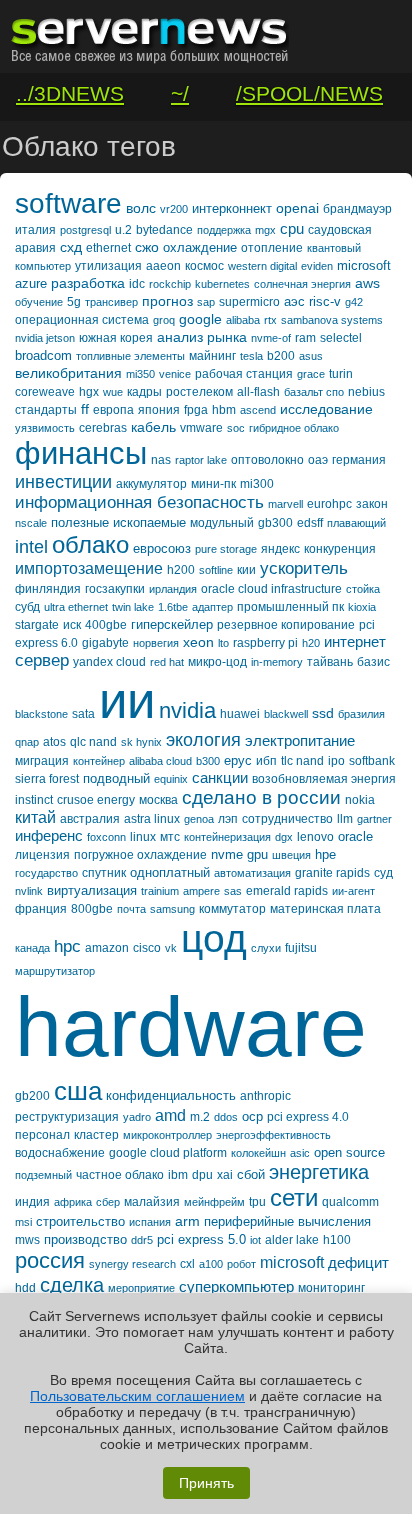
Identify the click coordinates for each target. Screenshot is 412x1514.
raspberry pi (265, 643)
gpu (257, 854)
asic (300, 1153)
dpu (202, 1175)
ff (85, 409)
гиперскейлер (172, 624)
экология (203, 740)
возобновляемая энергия (324, 779)
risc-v (325, 301)
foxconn (106, 837)
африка (73, 1202)
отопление (272, 248)
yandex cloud (109, 662)
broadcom (43, 355)
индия (32, 1202)
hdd (25, 1288)
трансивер (111, 302)
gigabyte (105, 643)
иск (72, 625)
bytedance (164, 230)
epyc (238, 760)
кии (246, 570)
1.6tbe (173, 607)
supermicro (249, 302)
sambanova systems (332, 320)
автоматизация (252, 873)
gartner (374, 819)
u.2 (123, 230)
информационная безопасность (139, 502)
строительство (80, 1221)
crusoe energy (96, 800)
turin (341, 374)
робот (241, 1264)
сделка (72, 1285)
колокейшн (258, 1153)
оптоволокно (267, 460)
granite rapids (332, 873)
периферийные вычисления (287, 1221)
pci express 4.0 (308, 1117)
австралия (90, 819)
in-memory (277, 662)
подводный (116, 778)
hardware (191, 1027)
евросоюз (162, 548)
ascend (258, 410)
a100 (211, 1264)
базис (373, 662)
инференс (49, 835)
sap (206, 302)
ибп (266, 761)
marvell (285, 504)
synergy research (132, 1264)
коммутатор (232, 909)
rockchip (170, 284)
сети (294, 1197)
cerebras (103, 428)
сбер (108, 1202)
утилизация (108, 266)
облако (90, 544)
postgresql (85, 230)
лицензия (42, 855)
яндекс (280, 549)
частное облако (120, 1175)
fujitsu (301, 948)
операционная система (82, 320)
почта (131, 909)
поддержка (224, 230)
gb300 (275, 523)
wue (113, 392)
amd (170, 1115)
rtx (270, 320)
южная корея (116, 338)
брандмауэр (357, 209)
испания (150, 1222)
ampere (201, 891)
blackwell (286, 714)
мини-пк (213, 484)
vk (171, 948)
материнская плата (325, 909)
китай (35, 817)
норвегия (156, 643)
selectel (341, 338)
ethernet (108, 248)
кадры (144, 392)
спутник (104, 873)
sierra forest (47, 779)
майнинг (212, 356)
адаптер (212, 607)
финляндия (48, 589)
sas (233, 891)
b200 (281, 356)
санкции (220, 777)
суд (383, 873)
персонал (42, 1135)
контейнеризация (227, 837)
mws (27, 1240)
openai (297, 208)
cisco (147, 948)
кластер (96, 1135)
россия (50, 1260)
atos (54, 742)
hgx (89, 392)
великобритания (68, 373)
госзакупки (115, 589)
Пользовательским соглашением (137, 1396)
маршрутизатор (55, 971)
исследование (326, 409)
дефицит (358, 1262)
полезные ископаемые (118, 522)
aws (367, 283)
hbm (224, 410)
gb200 (32, 1096)
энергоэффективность (273, 1135)
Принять (206, 1483)
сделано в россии (261, 797)
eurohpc (329, 504)
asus (311, 356)
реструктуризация (67, 1117)
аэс (294, 301)
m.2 (200, 1117)
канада (32, 948)
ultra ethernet (76, 607)
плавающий (356, 523)
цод (214, 938)
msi (23, 1222)
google (200, 319)
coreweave (45, 392)
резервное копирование (286, 625)
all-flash (258, 392)
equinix (171, 779)
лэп (228, 819)
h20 (311, 643)
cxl (187, 1264)
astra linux (152, 819)
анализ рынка (202, 337)
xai (225, 1175)
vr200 (174, 209)
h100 (337, 1240)
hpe (325, 854)
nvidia (187, 710)
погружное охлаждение (140, 855)
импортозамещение (89, 568)
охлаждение (200, 247)
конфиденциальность (171, 1095)
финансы (81, 453)
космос (204, 266)
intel (31, 547)
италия (35, 230)
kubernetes (222, 284)
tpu (257, 1202)
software (68, 203)
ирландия (173, 589)
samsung (172, 909)
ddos (226, 1117)
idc (137, 284)
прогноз (167, 301)
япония (159, 410)
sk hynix (141, 742)
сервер (42, 660)
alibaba (243, 320)
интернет (355, 641)
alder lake (292, 1240)
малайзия (152, 1202)
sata (83, 714)
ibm (178, 1175)
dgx (284, 837)
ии (127, 700)
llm (345, 819)
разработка (88, 283)
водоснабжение (60, 1153)
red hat (167, 662)
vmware (201, 428)
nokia (360, 800)
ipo (336, 761)
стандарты (46, 410)
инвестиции (63, 482)
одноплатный (170, 872)
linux (143, 837)
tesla (251, 356)
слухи (266, 948)
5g (74, 302)
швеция (291, 855)
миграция (42, 761)
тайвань (330, 662)
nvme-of (271, 338)
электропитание (300, 740)
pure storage (226, 549)
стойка (363, 589)
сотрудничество (287, 819)
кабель (153, 427)
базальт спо (314, 392)
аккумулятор (151, 484)
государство (46, 873)
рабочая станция (244, 374)
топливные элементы (130, 356)
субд (27, 607)
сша (78, 1091)
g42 (354, 302)
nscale (31, 523)
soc (236, 428)
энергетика (319, 1172)
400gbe (106, 625)
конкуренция (340, 549)
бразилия (361, 714)
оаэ (318, 460)
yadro (137, 1117)
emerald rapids (287, 891)
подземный (43, 1175)
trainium (160, 891)
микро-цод (217, 662)
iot (255, 1240)
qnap (27, 742)
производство (85, 1239)
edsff (310, 523)
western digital (262, 266)
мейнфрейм (214, 1202)
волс (141, 208)
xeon (198, 642)
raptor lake (201, 460)
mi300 (257, 484)
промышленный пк (290, 607)
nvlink (29, 891)
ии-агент (353, 891)
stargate (37, 625)
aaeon (163, 266)
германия (359, 460)
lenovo (315, 837)
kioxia (362, 607)
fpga (196, 410)
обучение (39, 302)
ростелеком (199, 392)
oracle (355, 836)
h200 (181, 570)
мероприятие (141, 1288)
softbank (372, 761)
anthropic (265, 1096)
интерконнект (232, 208)
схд (71, 247)
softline (216, 570)
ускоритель (304, 568)
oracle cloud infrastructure (271, 589)
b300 (208, 761)
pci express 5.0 (201, 1239)
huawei (240, 714)
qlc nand (93, 742)
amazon (107, 948)
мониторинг (331, 1288)
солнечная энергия (302, 284)
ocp (252, 1116)
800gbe (92, 909)
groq (164, 320)
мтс (170, 837)
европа (113, 410)
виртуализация (92, 890)
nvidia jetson (45, 338)
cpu (292, 228)
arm (187, 1221)
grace (311, 374)
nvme (227, 854)
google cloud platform (168, 1153)
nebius (366, 392)
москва (158, 800)
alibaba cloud (160, 761)
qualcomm (350, 1202)
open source (349, 1152)
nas (161, 460)
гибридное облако (294, 428)
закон (372, 504)
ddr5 (142, 1240)
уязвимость (45, 428)
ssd (323, 713)
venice (175, 374)
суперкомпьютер (236, 1286)
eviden (317, 266)
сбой (251, 1174)
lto (223, 643)
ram (305, 338)
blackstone (41, 714)
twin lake (133, 607)
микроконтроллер (167, 1135)
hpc (67, 946)
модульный (222, 523)
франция (41, 909)
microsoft (292, 1262)
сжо (147, 247)
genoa (199, 819)
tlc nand (302, 761)
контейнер (99, 761)
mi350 (140, 374)
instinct (34, 800)
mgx (265, 230)
